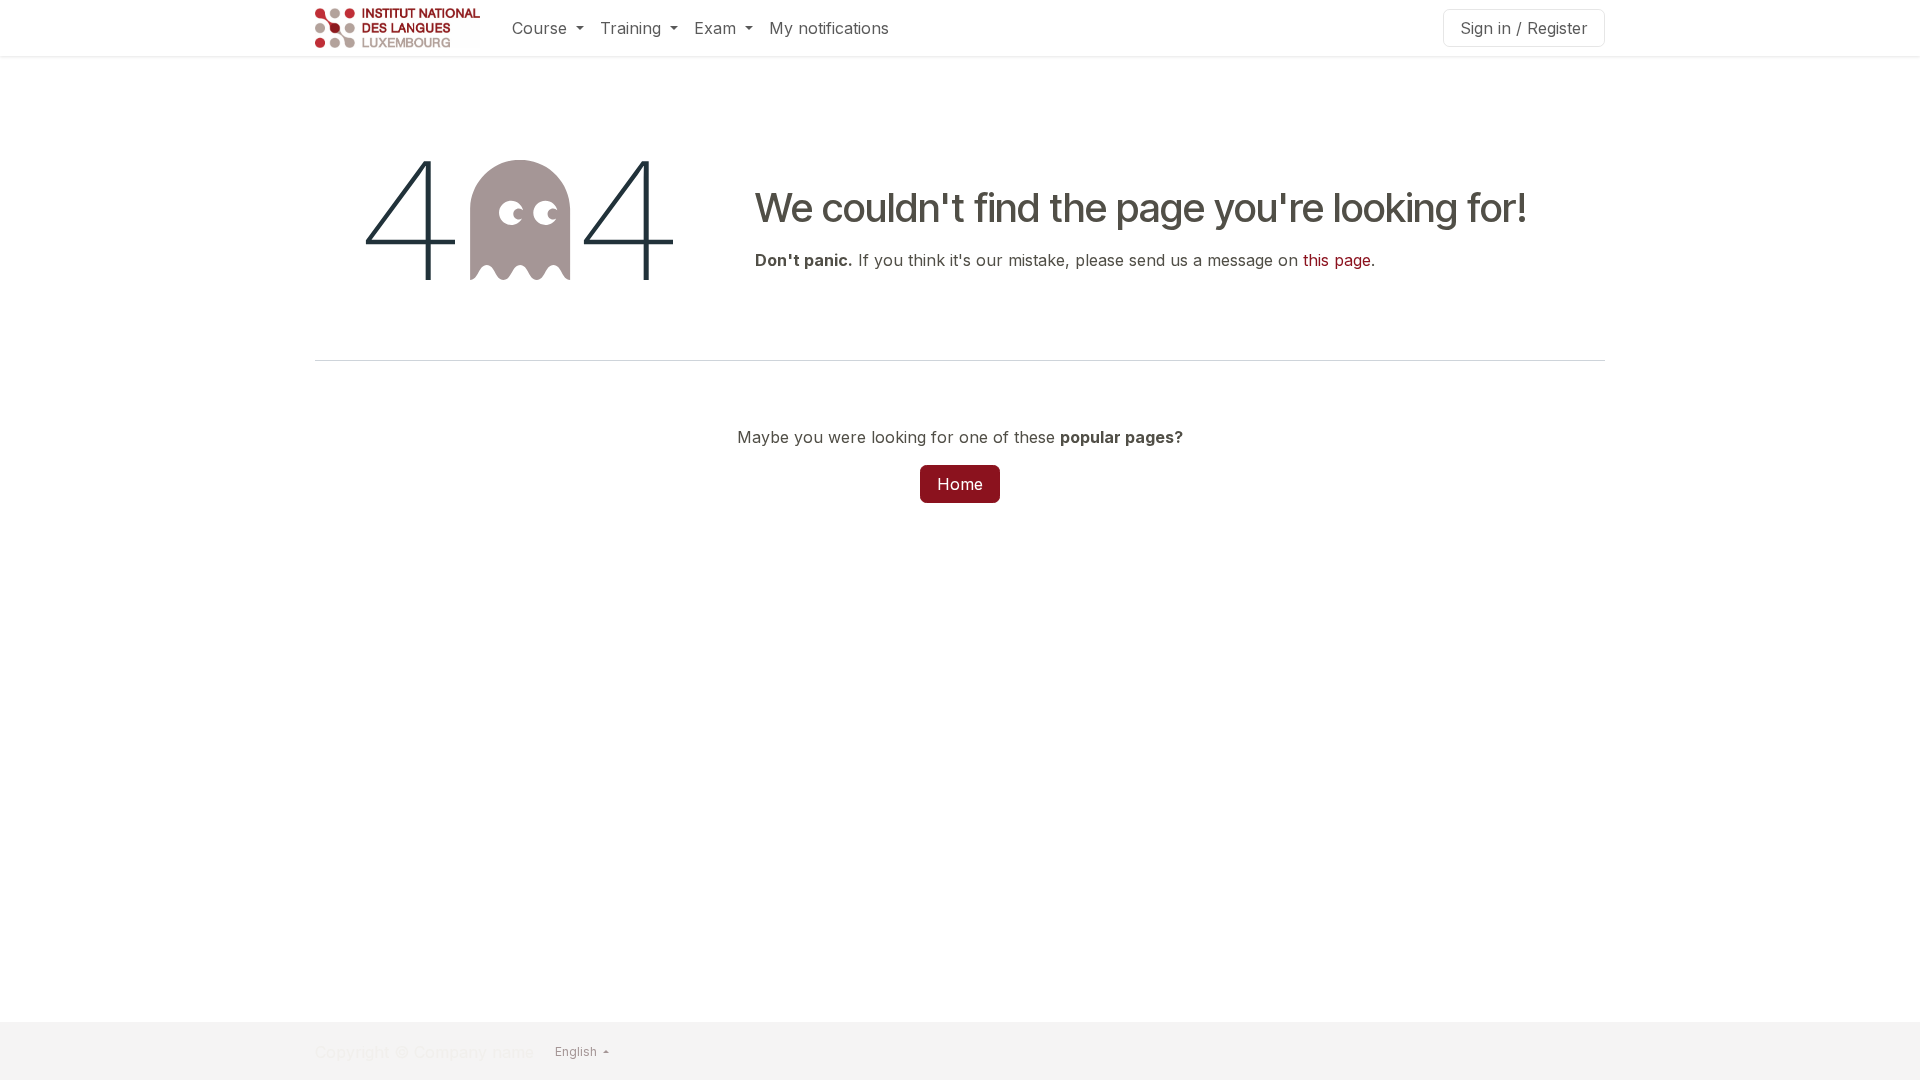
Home (960, 484)
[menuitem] (548, 28)
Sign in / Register (1524, 28)
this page (1337, 260)
